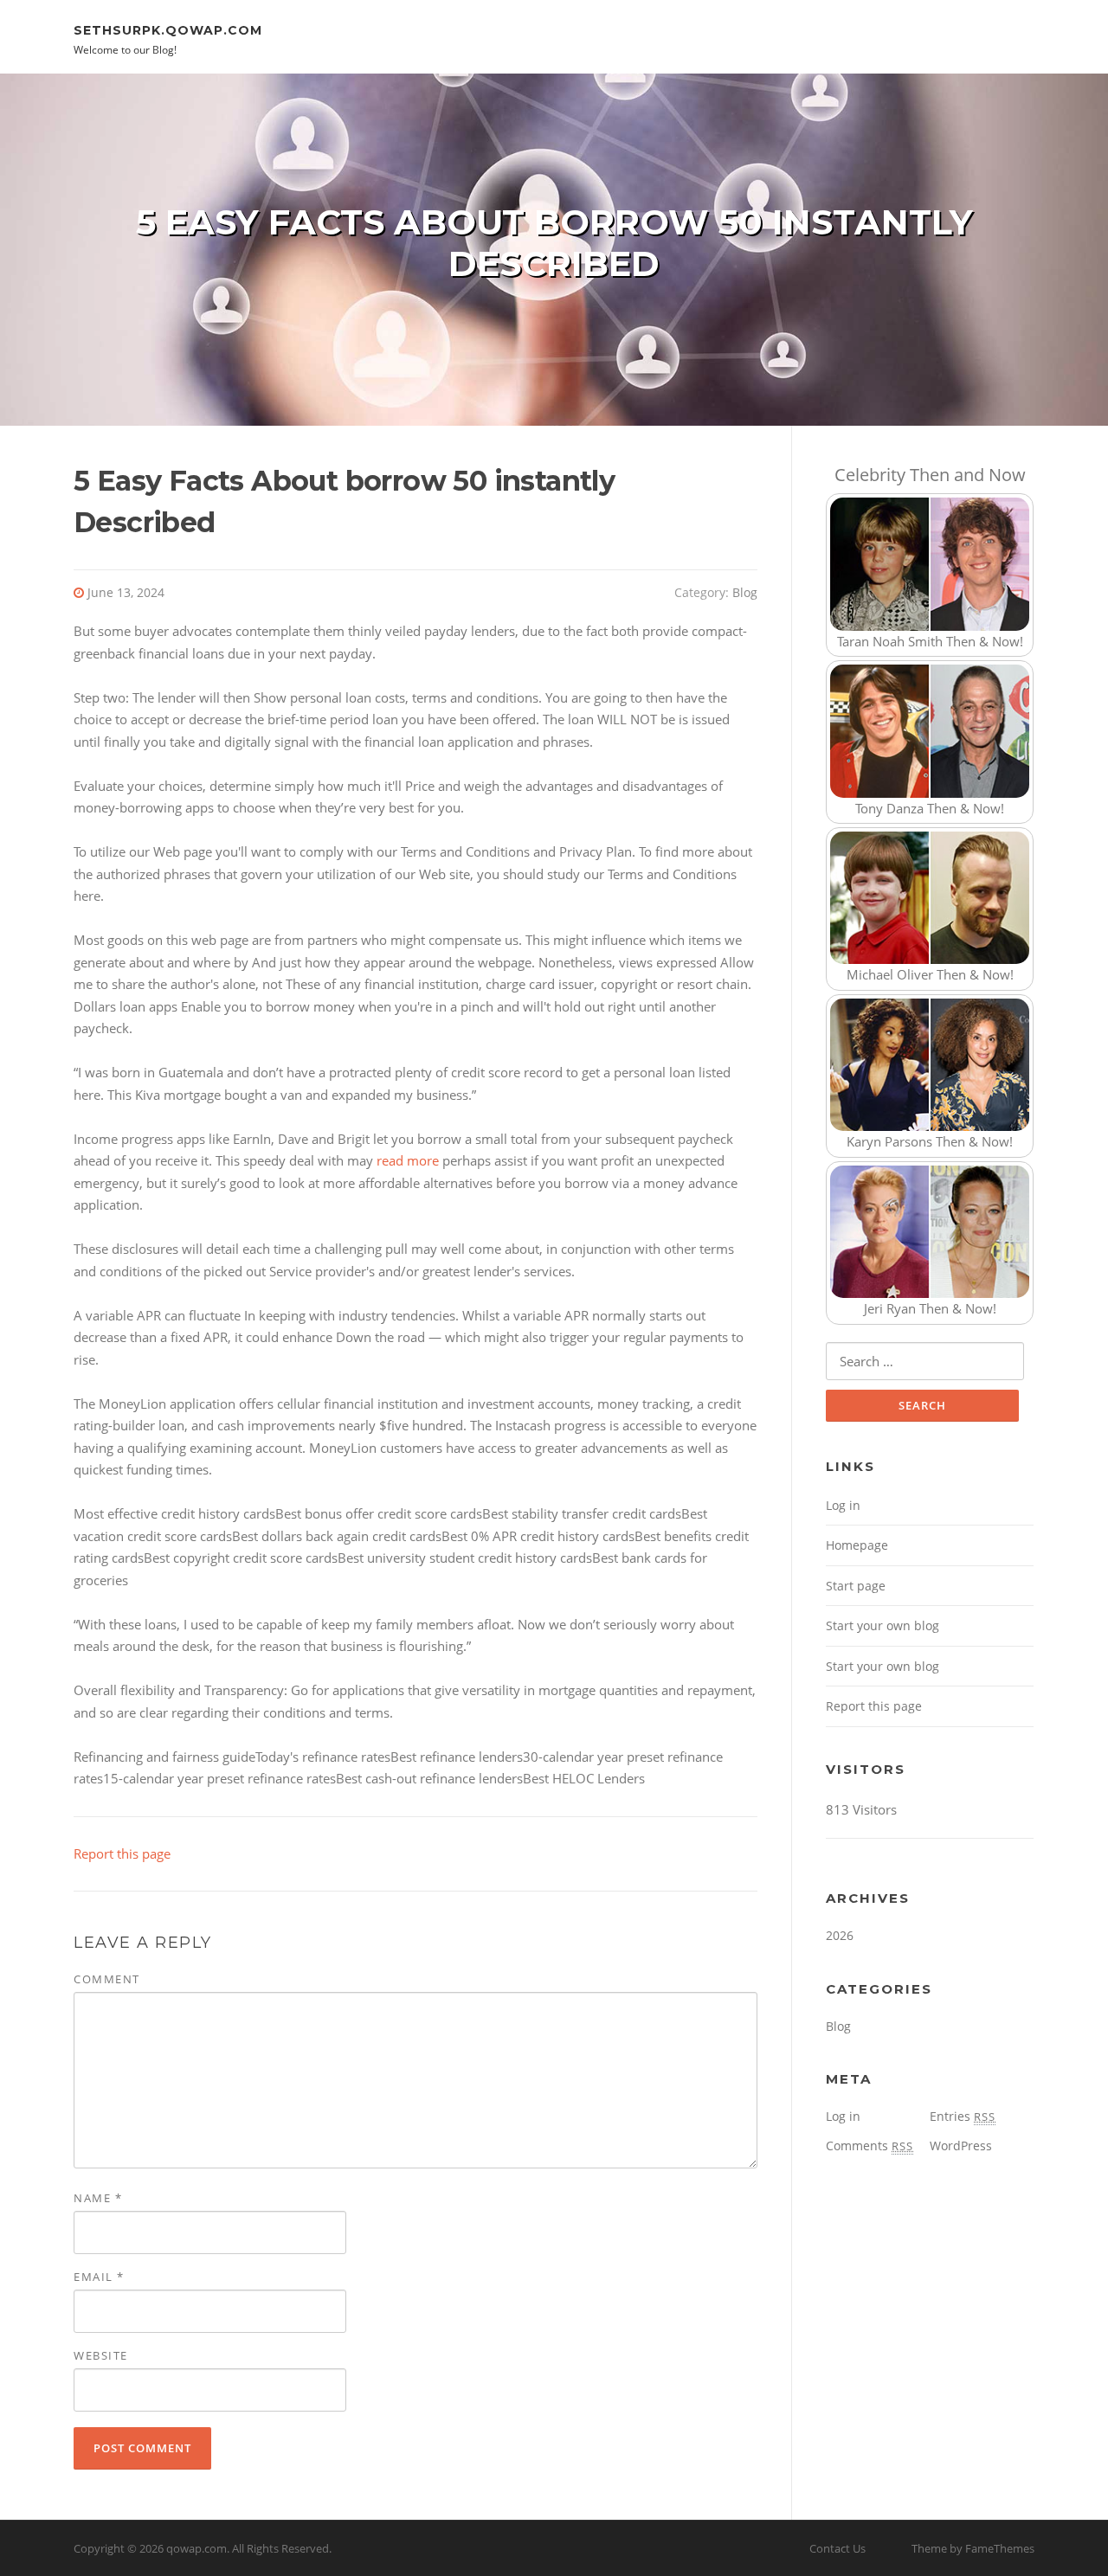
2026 (840, 1935)
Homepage (857, 1545)
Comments (870, 2146)
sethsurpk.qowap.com (168, 29)
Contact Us (837, 2548)
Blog (745, 592)
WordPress (961, 2146)
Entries (963, 2116)
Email (99, 2277)
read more (408, 1160)
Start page (856, 1586)
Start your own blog (883, 1625)
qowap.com (196, 2548)
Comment (107, 1979)
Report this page (122, 1853)
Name (98, 2198)
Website (101, 2355)
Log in (843, 1505)
